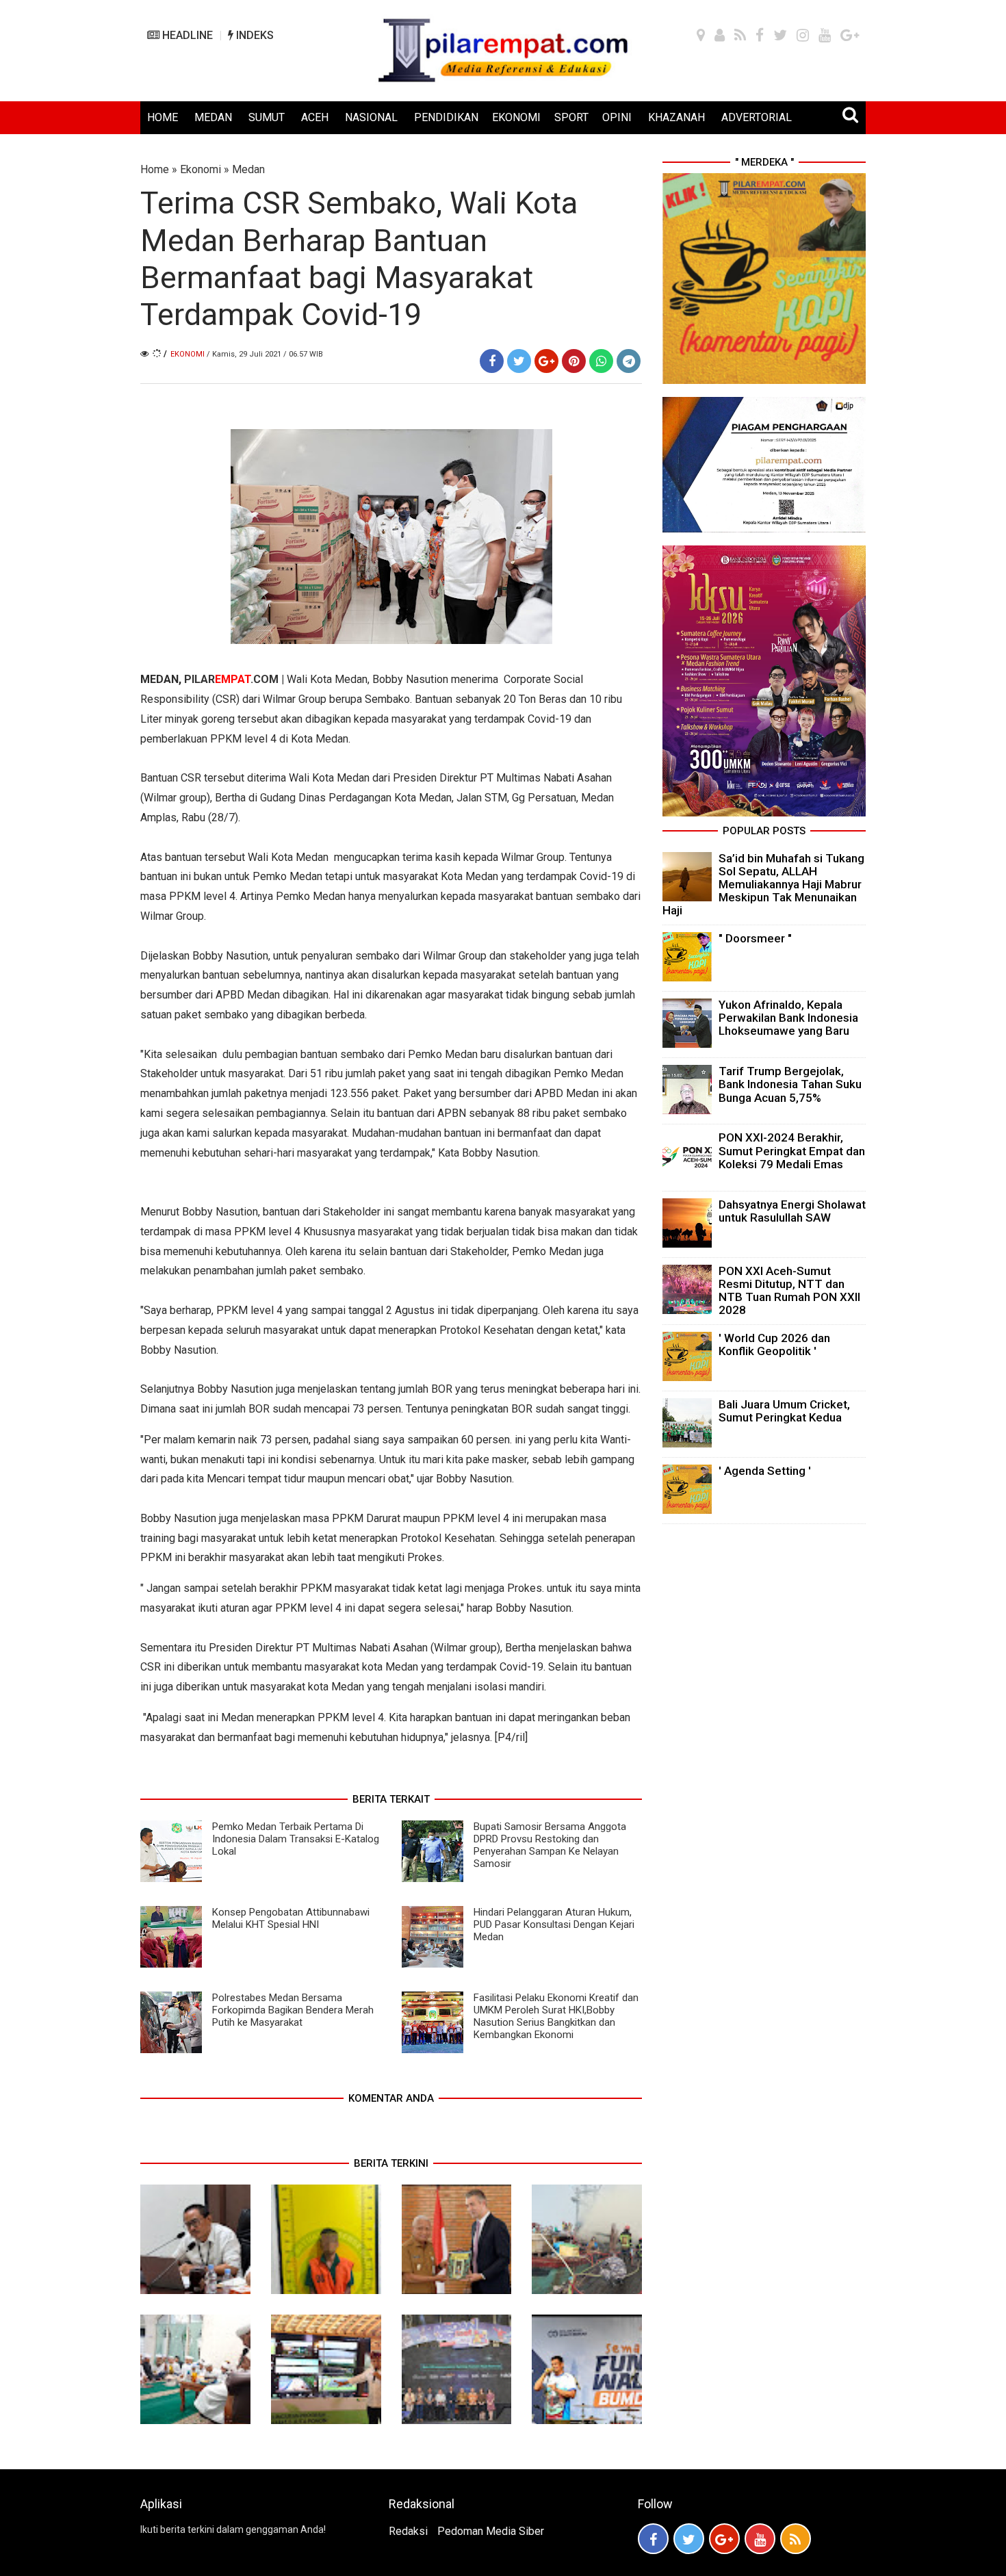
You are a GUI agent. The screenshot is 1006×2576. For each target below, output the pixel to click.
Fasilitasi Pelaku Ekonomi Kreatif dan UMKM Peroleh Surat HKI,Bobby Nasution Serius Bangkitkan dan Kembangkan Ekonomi (556, 2016)
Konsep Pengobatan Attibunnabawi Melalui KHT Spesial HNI (291, 1918)
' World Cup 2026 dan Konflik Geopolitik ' (774, 1344)
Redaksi (408, 2531)
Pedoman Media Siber (491, 2531)
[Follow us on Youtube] (760, 2539)
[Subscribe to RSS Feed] (796, 2539)
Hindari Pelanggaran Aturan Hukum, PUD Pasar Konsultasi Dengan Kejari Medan (554, 1924)
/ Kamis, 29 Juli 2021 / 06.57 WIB (265, 354)
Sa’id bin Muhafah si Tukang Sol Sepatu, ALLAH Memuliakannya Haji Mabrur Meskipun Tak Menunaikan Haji (763, 885)
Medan (248, 169)
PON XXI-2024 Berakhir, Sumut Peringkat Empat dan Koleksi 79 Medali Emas (792, 1150)
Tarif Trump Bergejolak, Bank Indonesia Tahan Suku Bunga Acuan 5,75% (790, 1084)
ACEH (315, 117)
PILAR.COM (231, 679)
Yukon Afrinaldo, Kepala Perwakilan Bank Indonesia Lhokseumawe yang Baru (788, 1018)
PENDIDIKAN (446, 117)
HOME (163, 117)
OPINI (617, 117)
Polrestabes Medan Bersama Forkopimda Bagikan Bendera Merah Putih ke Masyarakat (293, 2010)
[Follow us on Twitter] (689, 2539)
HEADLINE (186, 35)
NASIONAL (371, 117)
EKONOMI (516, 117)
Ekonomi (201, 169)
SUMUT (267, 117)
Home (155, 169)
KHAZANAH (676, 117)
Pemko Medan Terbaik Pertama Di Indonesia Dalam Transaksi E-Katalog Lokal (296, 1839)
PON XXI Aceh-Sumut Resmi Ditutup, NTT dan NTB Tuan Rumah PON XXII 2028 (789, 1291)
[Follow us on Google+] (724, 2539)
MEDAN (213, 117)
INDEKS (254, 35)
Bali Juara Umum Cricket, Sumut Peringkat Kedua (784, 1411)
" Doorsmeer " (755, 938)
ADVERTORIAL (757, 117)
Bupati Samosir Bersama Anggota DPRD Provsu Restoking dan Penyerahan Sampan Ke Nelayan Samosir (550, 1845)
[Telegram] (629, 361)
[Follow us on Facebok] (653, 2539)
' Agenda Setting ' (765, 1471)
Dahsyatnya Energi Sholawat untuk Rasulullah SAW (792, 1211)
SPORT (571, 117)
